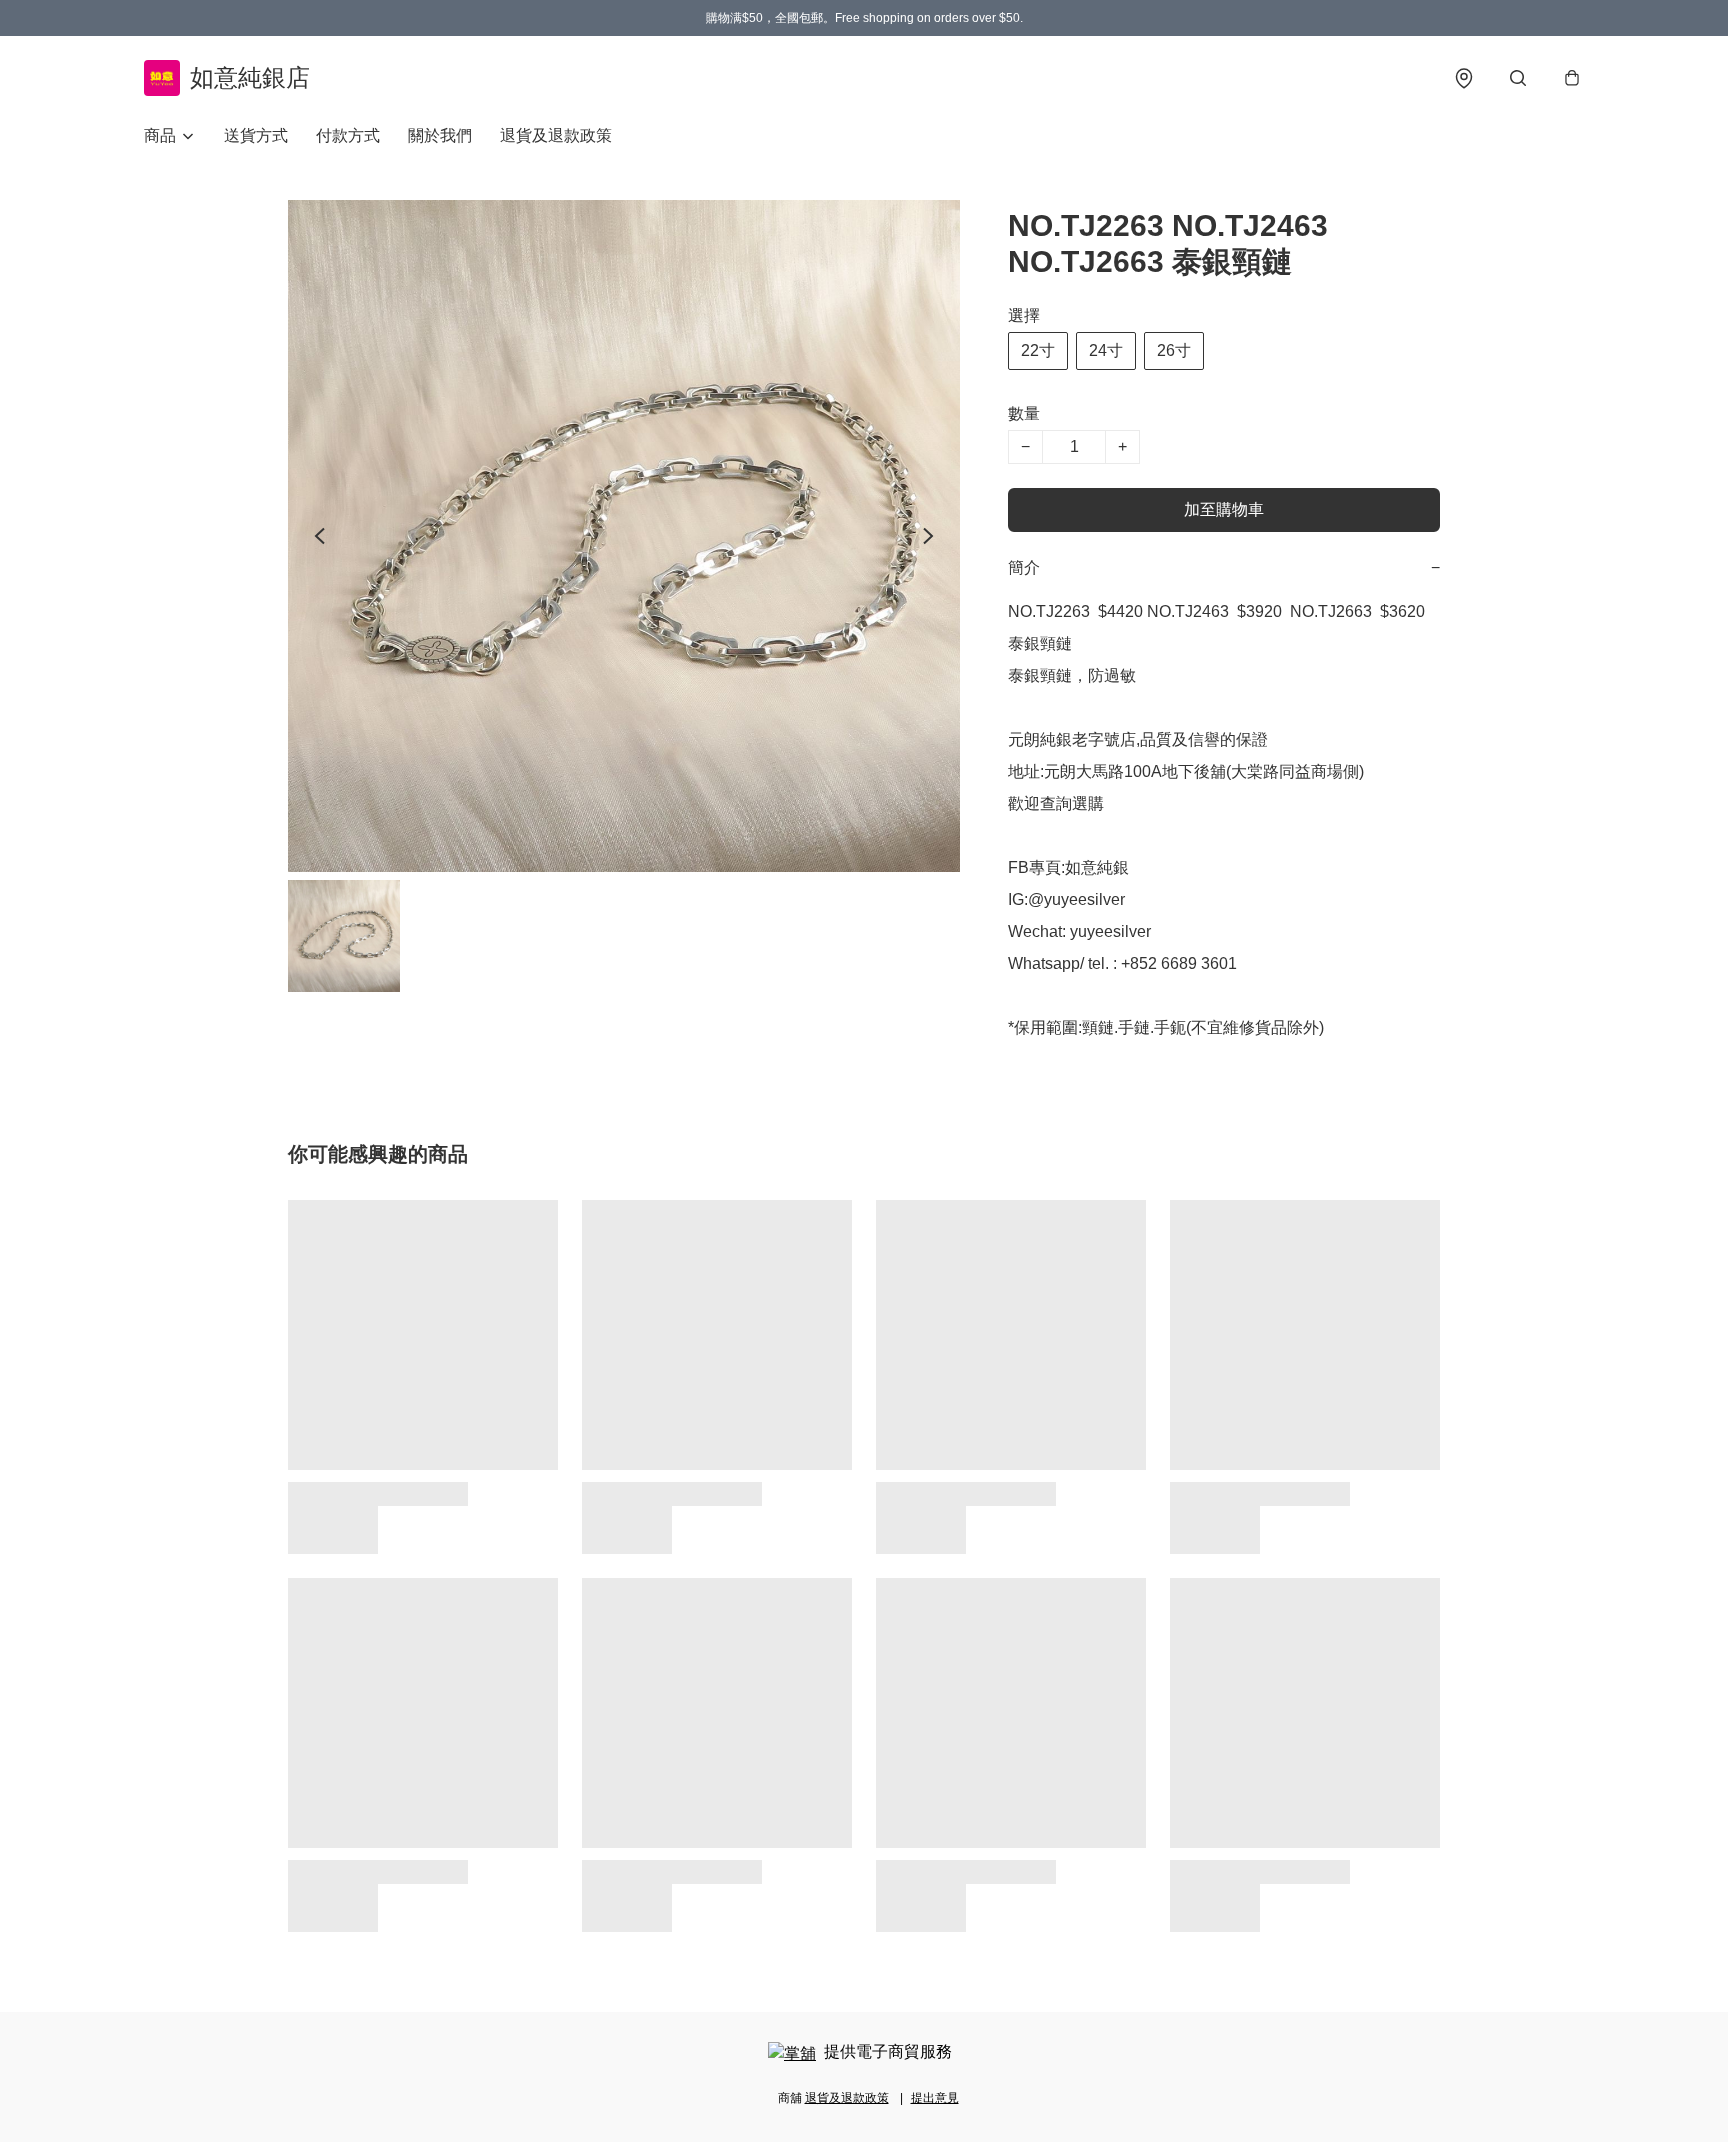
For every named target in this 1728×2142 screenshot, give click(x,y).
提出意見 (935, 2098)
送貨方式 (256, 135)
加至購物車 (1224, 509)
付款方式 (348, 135)
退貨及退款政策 (556, 135)
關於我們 (440, 135)
